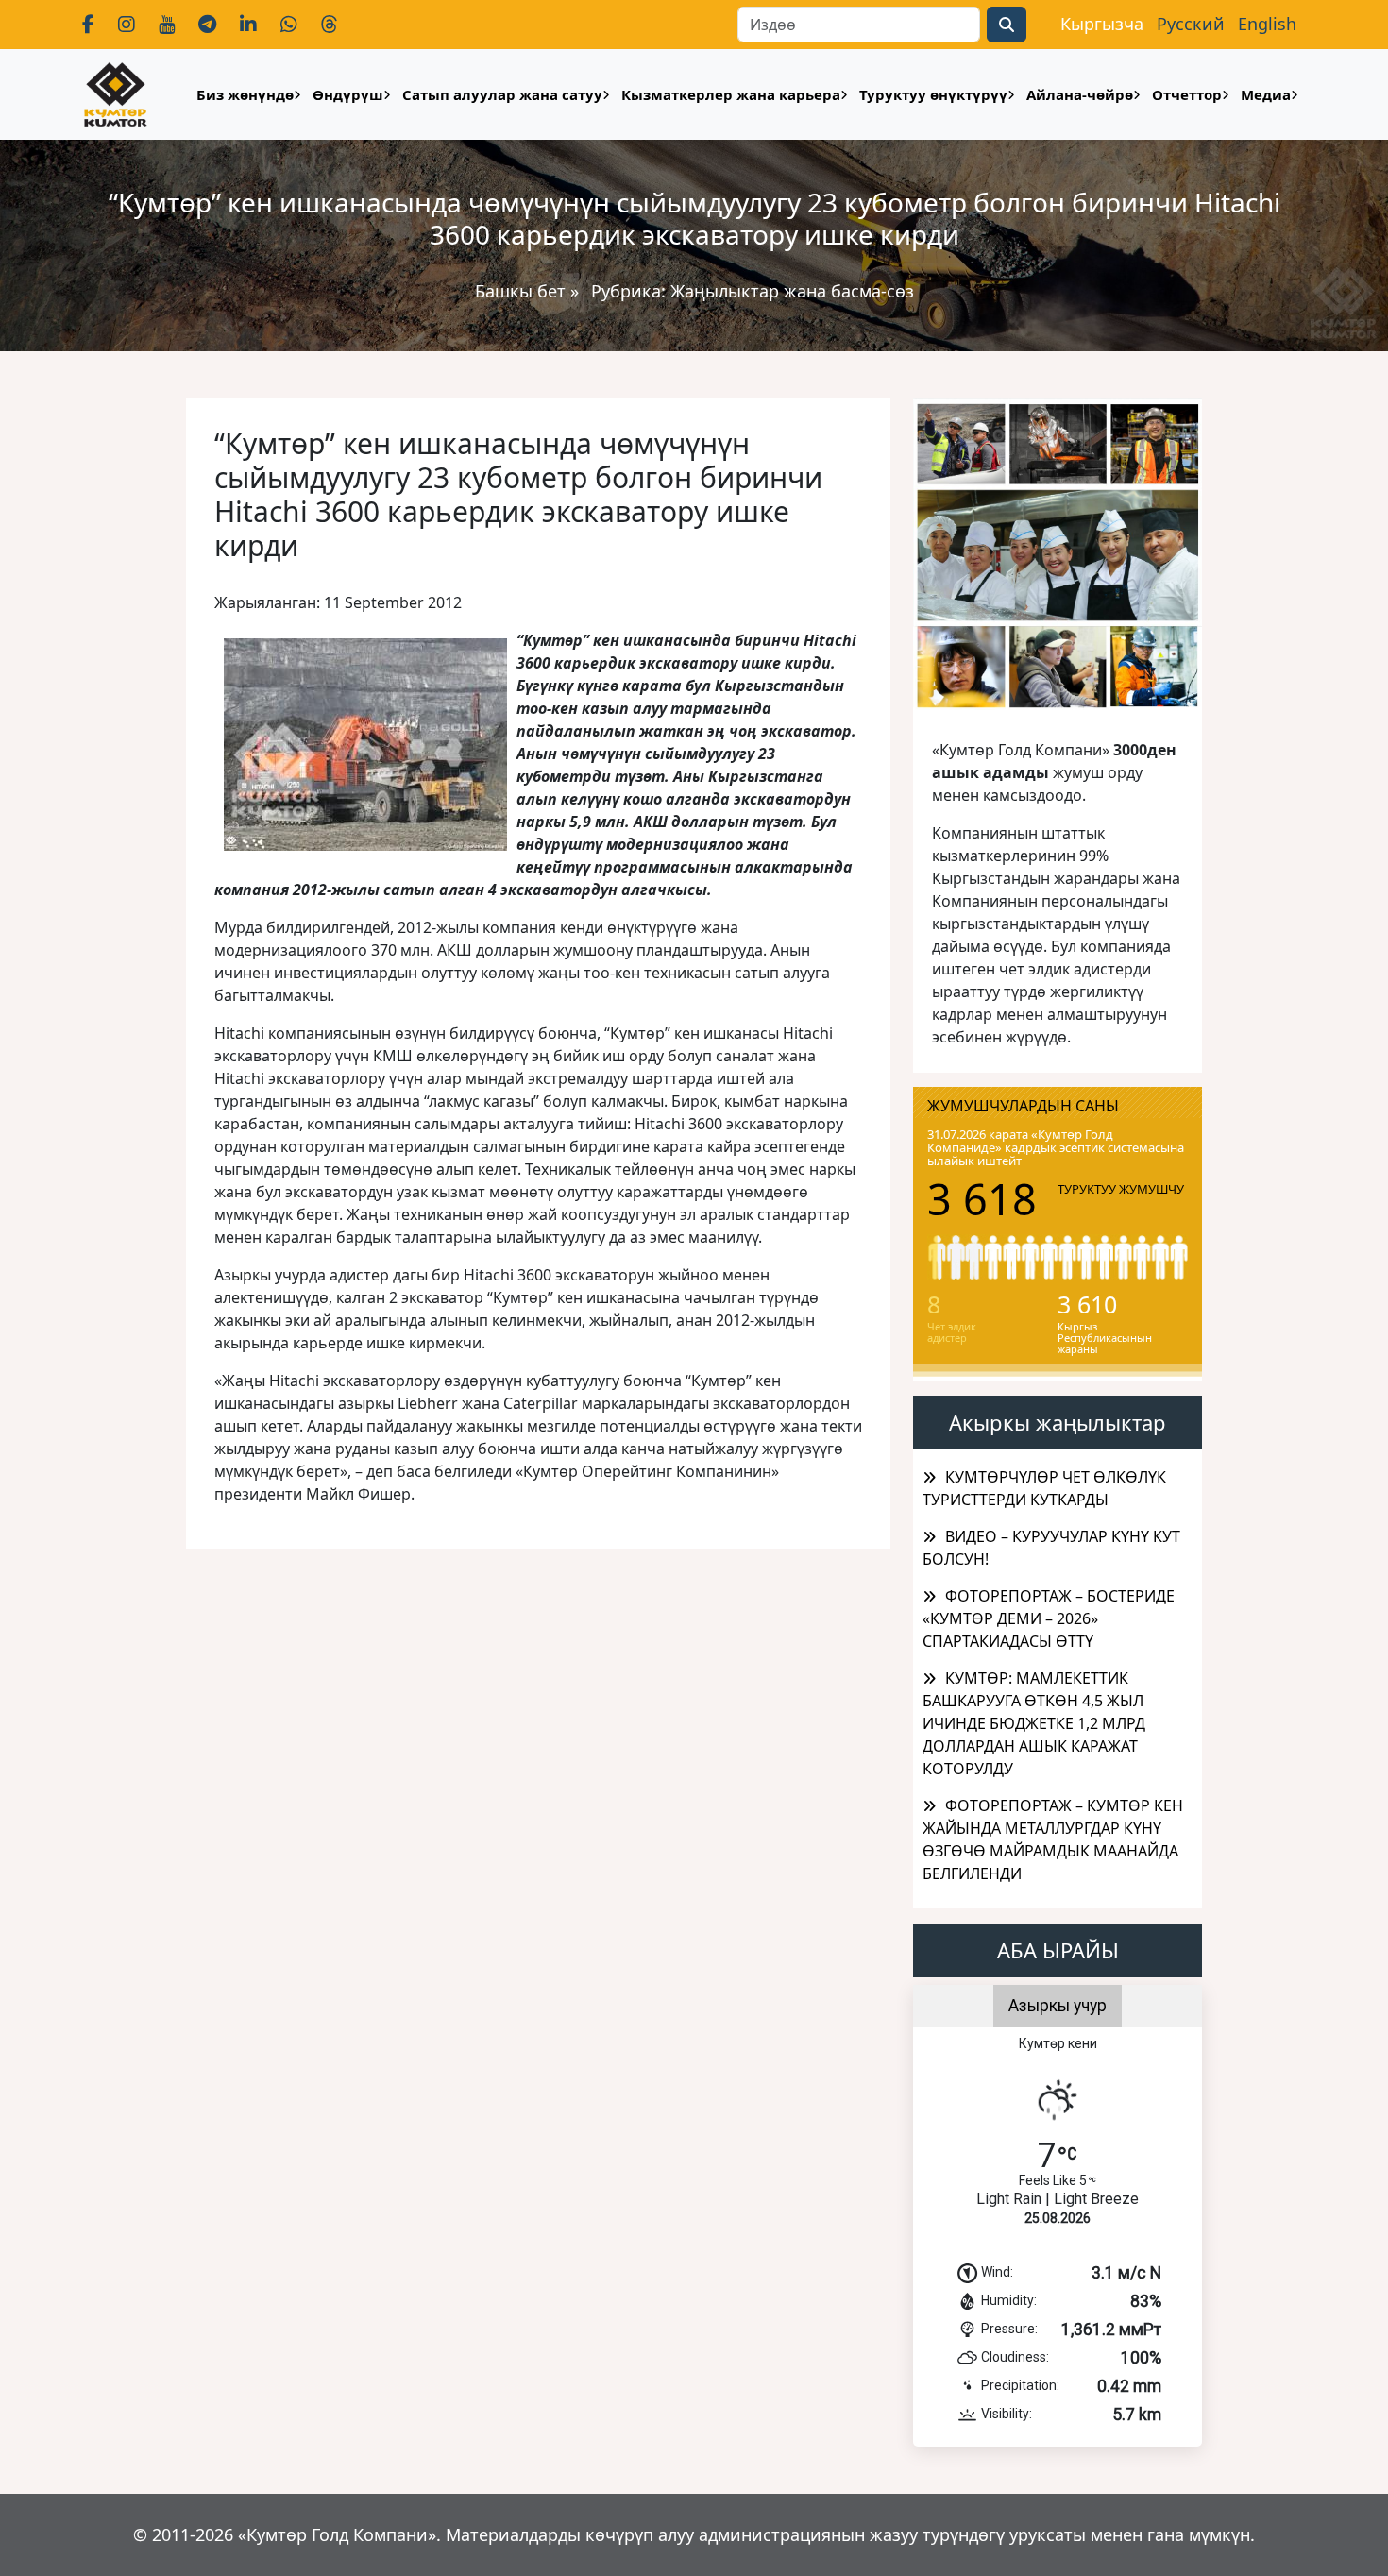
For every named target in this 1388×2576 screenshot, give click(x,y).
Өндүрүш (348, 94)
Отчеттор (1187, 94)
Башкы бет (523, 291)
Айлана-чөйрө (1080, 94)
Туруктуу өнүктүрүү (933, 94)
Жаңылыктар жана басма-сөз (792, 291)
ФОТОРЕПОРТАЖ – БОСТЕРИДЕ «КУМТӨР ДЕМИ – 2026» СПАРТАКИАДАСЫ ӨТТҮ (1049, 1618)
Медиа (1266, 94)
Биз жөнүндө (245, 94)
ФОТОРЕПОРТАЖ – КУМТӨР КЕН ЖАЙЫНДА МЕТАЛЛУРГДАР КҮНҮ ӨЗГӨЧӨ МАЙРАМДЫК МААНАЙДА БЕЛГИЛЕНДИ (1053, 1839)
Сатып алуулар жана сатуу (502, 94)
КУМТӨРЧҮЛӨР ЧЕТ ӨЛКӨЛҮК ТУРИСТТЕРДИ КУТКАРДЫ (1044, 1488)
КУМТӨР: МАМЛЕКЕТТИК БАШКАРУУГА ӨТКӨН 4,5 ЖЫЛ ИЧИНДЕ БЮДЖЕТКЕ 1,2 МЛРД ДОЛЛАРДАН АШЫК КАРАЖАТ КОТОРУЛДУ (1034, 1723)
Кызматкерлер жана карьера (731, 94)
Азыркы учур (1058, 2006)
